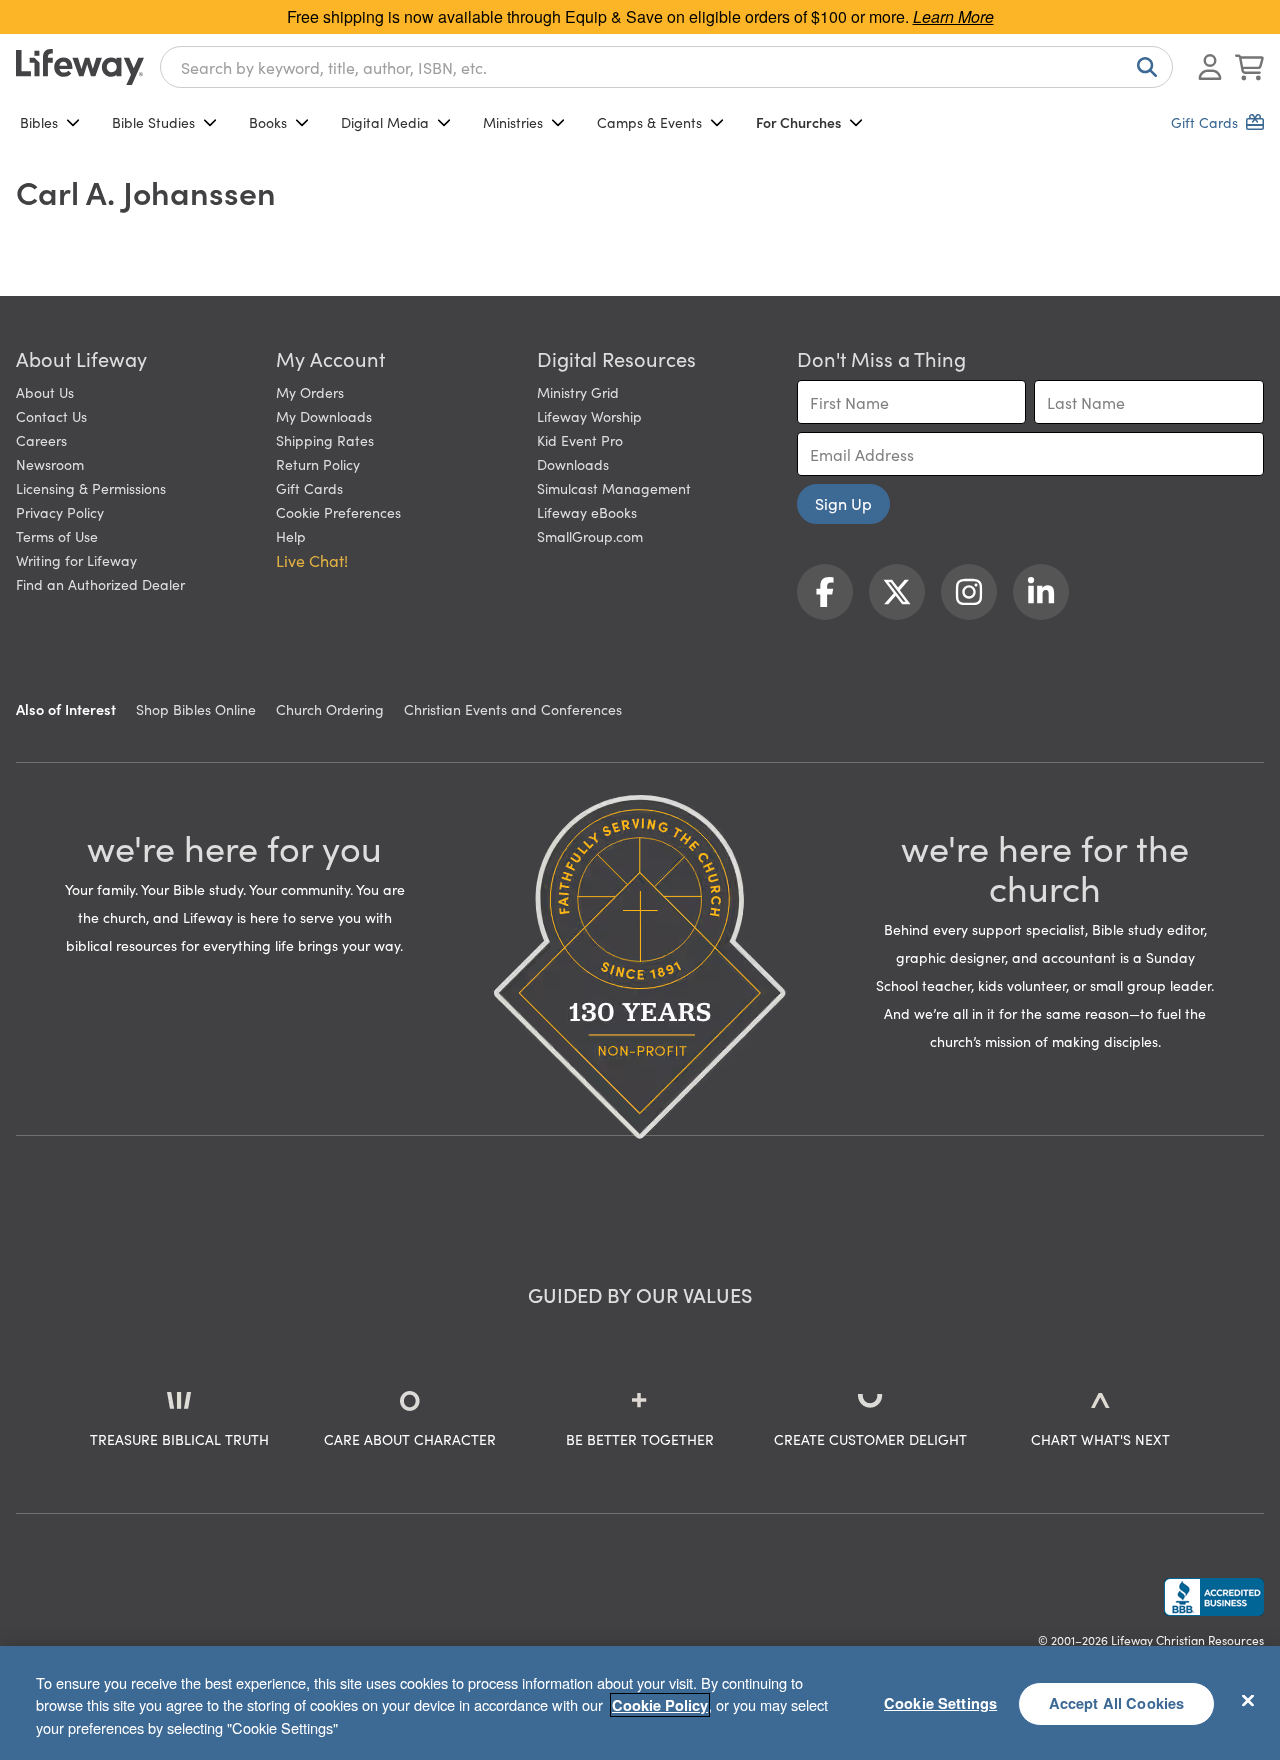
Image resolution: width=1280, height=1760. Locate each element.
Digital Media (385, 122)
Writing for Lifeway (76, 560)
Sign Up (843, 503)
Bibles (39, 122)
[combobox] (666, 67)
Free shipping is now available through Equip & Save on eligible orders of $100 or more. (640, 16)
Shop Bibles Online (196, 709)
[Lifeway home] (80, 67)
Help (291, 536)
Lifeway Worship (589, 416)
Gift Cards (309, 488)
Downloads (573, 464)
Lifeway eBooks (587, 512)
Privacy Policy (60, 512)
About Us (45, 392)
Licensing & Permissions (91, 488)
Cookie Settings (940, 1703)
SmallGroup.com (590, 536)
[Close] (1248, 1700)
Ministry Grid (578, 392)
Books (268, 122)
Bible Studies (153, 122)
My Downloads (324, 416)
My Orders (310, 392)
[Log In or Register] (1210, 67)
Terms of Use (57, 536)
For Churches (798, 122)
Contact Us (51, 416)
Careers (41, 440)
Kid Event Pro (580, 440)
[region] (640, 1703)
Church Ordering (330, 709)
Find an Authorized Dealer (100, 584)
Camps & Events (649, 122)
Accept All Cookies (1117, 1703)
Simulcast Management (614, 488)
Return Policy (318, 464)
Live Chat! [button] (312, 560)
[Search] (1143, 67)
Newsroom (50, 464)
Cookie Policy (660, 1705)
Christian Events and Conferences (513, 709)
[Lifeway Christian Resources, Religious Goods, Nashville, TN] (1214, 1597)
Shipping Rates (325, 440)
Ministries (513, 122)
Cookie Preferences (338, 512)
